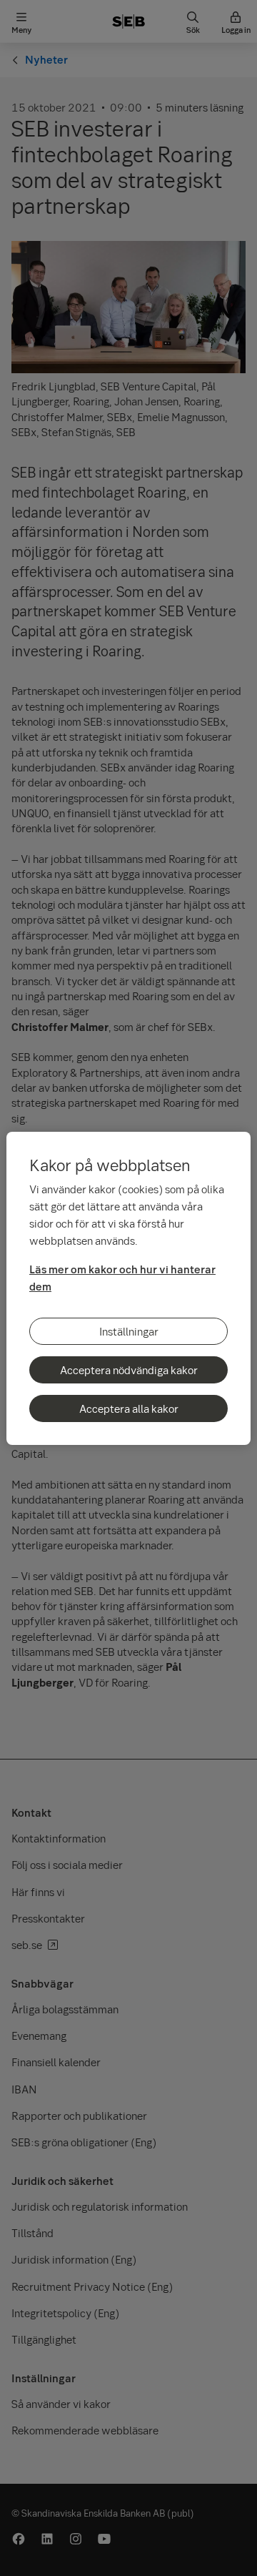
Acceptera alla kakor (129, 1408)
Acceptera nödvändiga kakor (129, 1370)
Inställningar (129, 1331)
